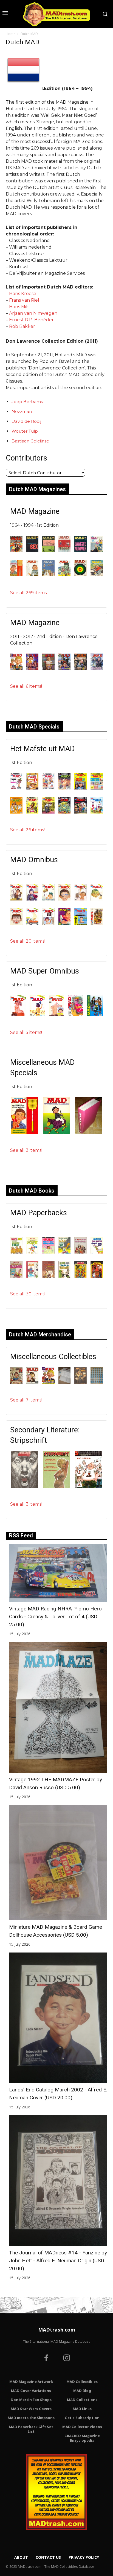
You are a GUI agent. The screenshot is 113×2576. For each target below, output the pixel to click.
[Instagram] (67, 2359)
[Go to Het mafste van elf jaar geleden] (24, 1133)
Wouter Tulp (25, 431)
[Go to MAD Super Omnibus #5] (95, 1015)
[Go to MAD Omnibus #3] (48, 899)
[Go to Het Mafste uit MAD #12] (97, 812)
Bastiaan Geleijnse (30, 441)
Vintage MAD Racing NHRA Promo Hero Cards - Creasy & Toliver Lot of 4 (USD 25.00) (55, 1617)
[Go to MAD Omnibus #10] (65, 923)
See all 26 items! (27, 830)
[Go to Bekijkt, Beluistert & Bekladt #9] (16, 1252)
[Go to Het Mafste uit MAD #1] (16, 788)
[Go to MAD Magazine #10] (65, 575)
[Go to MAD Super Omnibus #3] (56, 1015)
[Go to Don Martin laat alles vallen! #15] (33, 1276)
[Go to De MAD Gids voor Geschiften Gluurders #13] (80, 1252)
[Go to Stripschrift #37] (24, 1486)
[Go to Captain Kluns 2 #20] (33, 1252)
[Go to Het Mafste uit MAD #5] (80, 788)
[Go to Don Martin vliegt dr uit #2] (65, 1276)
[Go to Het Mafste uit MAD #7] (16, 812)
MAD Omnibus (34, 860)
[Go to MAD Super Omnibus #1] (18, 1015)
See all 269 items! (29, 593)
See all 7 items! (26, 1400)
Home (11, 34)
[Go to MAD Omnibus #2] (33, 899)
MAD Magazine (35, 511)
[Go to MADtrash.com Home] (56, 14)
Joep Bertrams (27, 402)
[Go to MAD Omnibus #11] (80, 923)
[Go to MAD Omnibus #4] (65, 899)
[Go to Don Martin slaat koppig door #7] (48, 1276)
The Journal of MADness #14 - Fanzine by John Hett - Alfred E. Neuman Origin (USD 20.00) (58, 2261)
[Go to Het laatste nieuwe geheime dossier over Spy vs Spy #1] (97, 1276)
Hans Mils (19, 307)
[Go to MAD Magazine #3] (48, 551)
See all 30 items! (28, 1294)
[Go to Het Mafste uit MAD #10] (65, 812)
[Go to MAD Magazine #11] (80, 575)
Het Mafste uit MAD (43, 749)
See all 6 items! (26, 686)
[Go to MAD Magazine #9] (48, 575)
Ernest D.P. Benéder (31, 320)
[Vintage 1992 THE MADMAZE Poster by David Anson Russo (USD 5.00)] (58, 1707)
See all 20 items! (28, 941)
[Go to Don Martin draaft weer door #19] (97, 1252)
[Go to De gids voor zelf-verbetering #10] (48, 1252)
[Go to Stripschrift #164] (56, 1486)
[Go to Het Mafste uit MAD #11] (80, 812)
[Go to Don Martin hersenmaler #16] (16, 1276)
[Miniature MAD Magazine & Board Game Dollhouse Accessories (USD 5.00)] (58, 1863)
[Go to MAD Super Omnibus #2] (37, 1015)
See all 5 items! (26, 1032)
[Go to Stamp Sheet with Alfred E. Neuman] (97, 1382)
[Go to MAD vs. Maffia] (80, 1382)
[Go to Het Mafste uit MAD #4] (65, 788)
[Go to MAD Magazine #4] (65, 551)
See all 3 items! (26, 1150)
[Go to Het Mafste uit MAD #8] (33, 812)
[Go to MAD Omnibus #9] (48, 923)
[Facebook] (46, 2359)
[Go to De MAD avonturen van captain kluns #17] (65, 1252)
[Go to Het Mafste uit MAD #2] (33, 788)
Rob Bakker (22, 326)
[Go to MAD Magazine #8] (33, 575)
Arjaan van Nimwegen (33, 313)
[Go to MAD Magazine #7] (16, 575)
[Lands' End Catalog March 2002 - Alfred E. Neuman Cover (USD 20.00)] (58, 2018)
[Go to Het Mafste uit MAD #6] (97, 788)
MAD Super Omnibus (45, 971)
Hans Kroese (23, 294)
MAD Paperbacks (39, 1213)
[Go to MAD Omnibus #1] (16, 899)
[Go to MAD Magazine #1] (16, 551)
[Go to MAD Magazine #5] (80, 551)
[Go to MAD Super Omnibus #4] (76, 1015)
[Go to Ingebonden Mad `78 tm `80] (89, 1133)
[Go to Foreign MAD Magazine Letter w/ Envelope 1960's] (65, 1382)
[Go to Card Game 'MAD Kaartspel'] (33, 1382)
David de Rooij (26, 421)
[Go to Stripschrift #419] (89, 1486)
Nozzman (22, 411)
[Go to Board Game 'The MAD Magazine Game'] (16, 1382)
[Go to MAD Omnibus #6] (97, 899)
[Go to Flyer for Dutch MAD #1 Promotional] (48, 1382)
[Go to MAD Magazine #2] (33, 551)
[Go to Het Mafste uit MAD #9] (48, 812)
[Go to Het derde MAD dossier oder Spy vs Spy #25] (80, 1276)
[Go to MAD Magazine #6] (97, 551)
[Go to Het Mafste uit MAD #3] (48, 788)
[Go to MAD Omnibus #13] (97, 923)
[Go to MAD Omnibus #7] (16, 923)
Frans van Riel (24, 300)
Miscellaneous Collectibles (53, 1357)
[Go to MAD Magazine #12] (97, 575)
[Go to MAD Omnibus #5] (80, 899)
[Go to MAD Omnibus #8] (33, 923)
